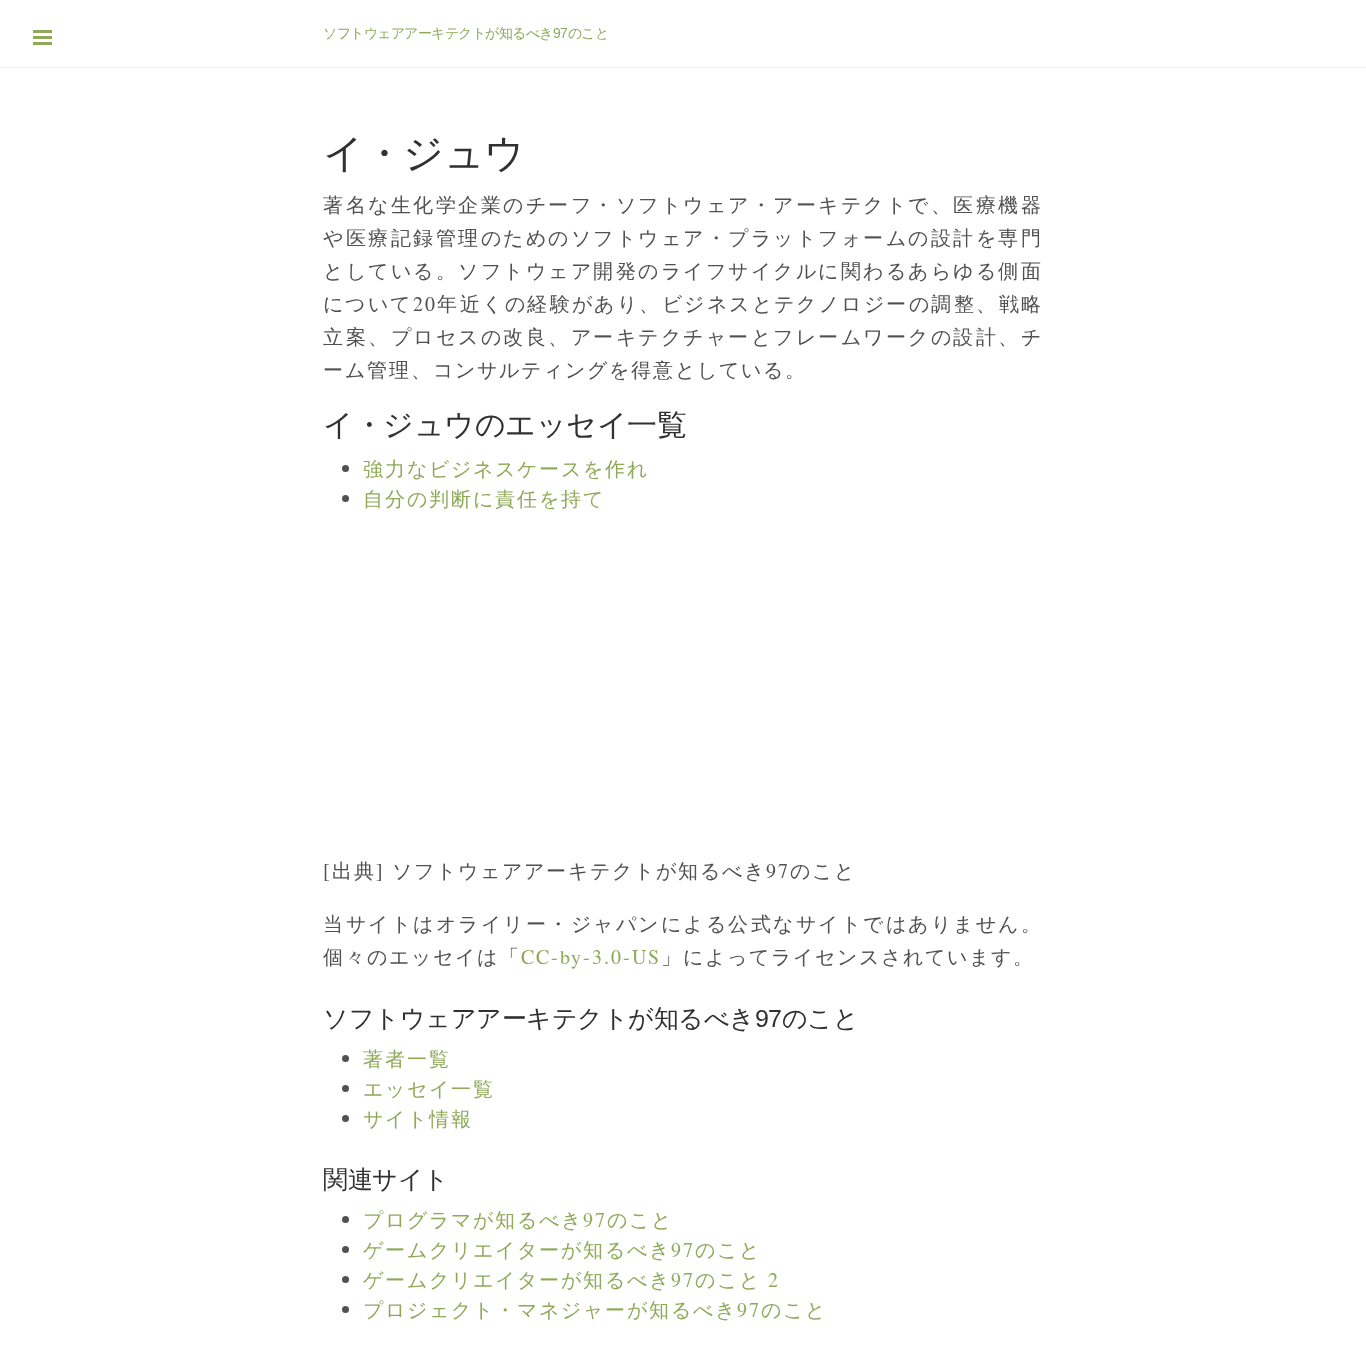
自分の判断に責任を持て (484, 498)
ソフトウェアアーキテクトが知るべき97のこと (465, 33)
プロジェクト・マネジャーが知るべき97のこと (595, 1309)
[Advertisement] (600, 674)
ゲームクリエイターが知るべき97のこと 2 (571, 1279)
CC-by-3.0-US (591, 956)
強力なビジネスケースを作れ (506, 468)
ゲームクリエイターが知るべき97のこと (562, 1249)
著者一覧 (407, 1058)
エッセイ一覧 (429, 1088)
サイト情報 (418, 1118)
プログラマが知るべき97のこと (518, 1219)
